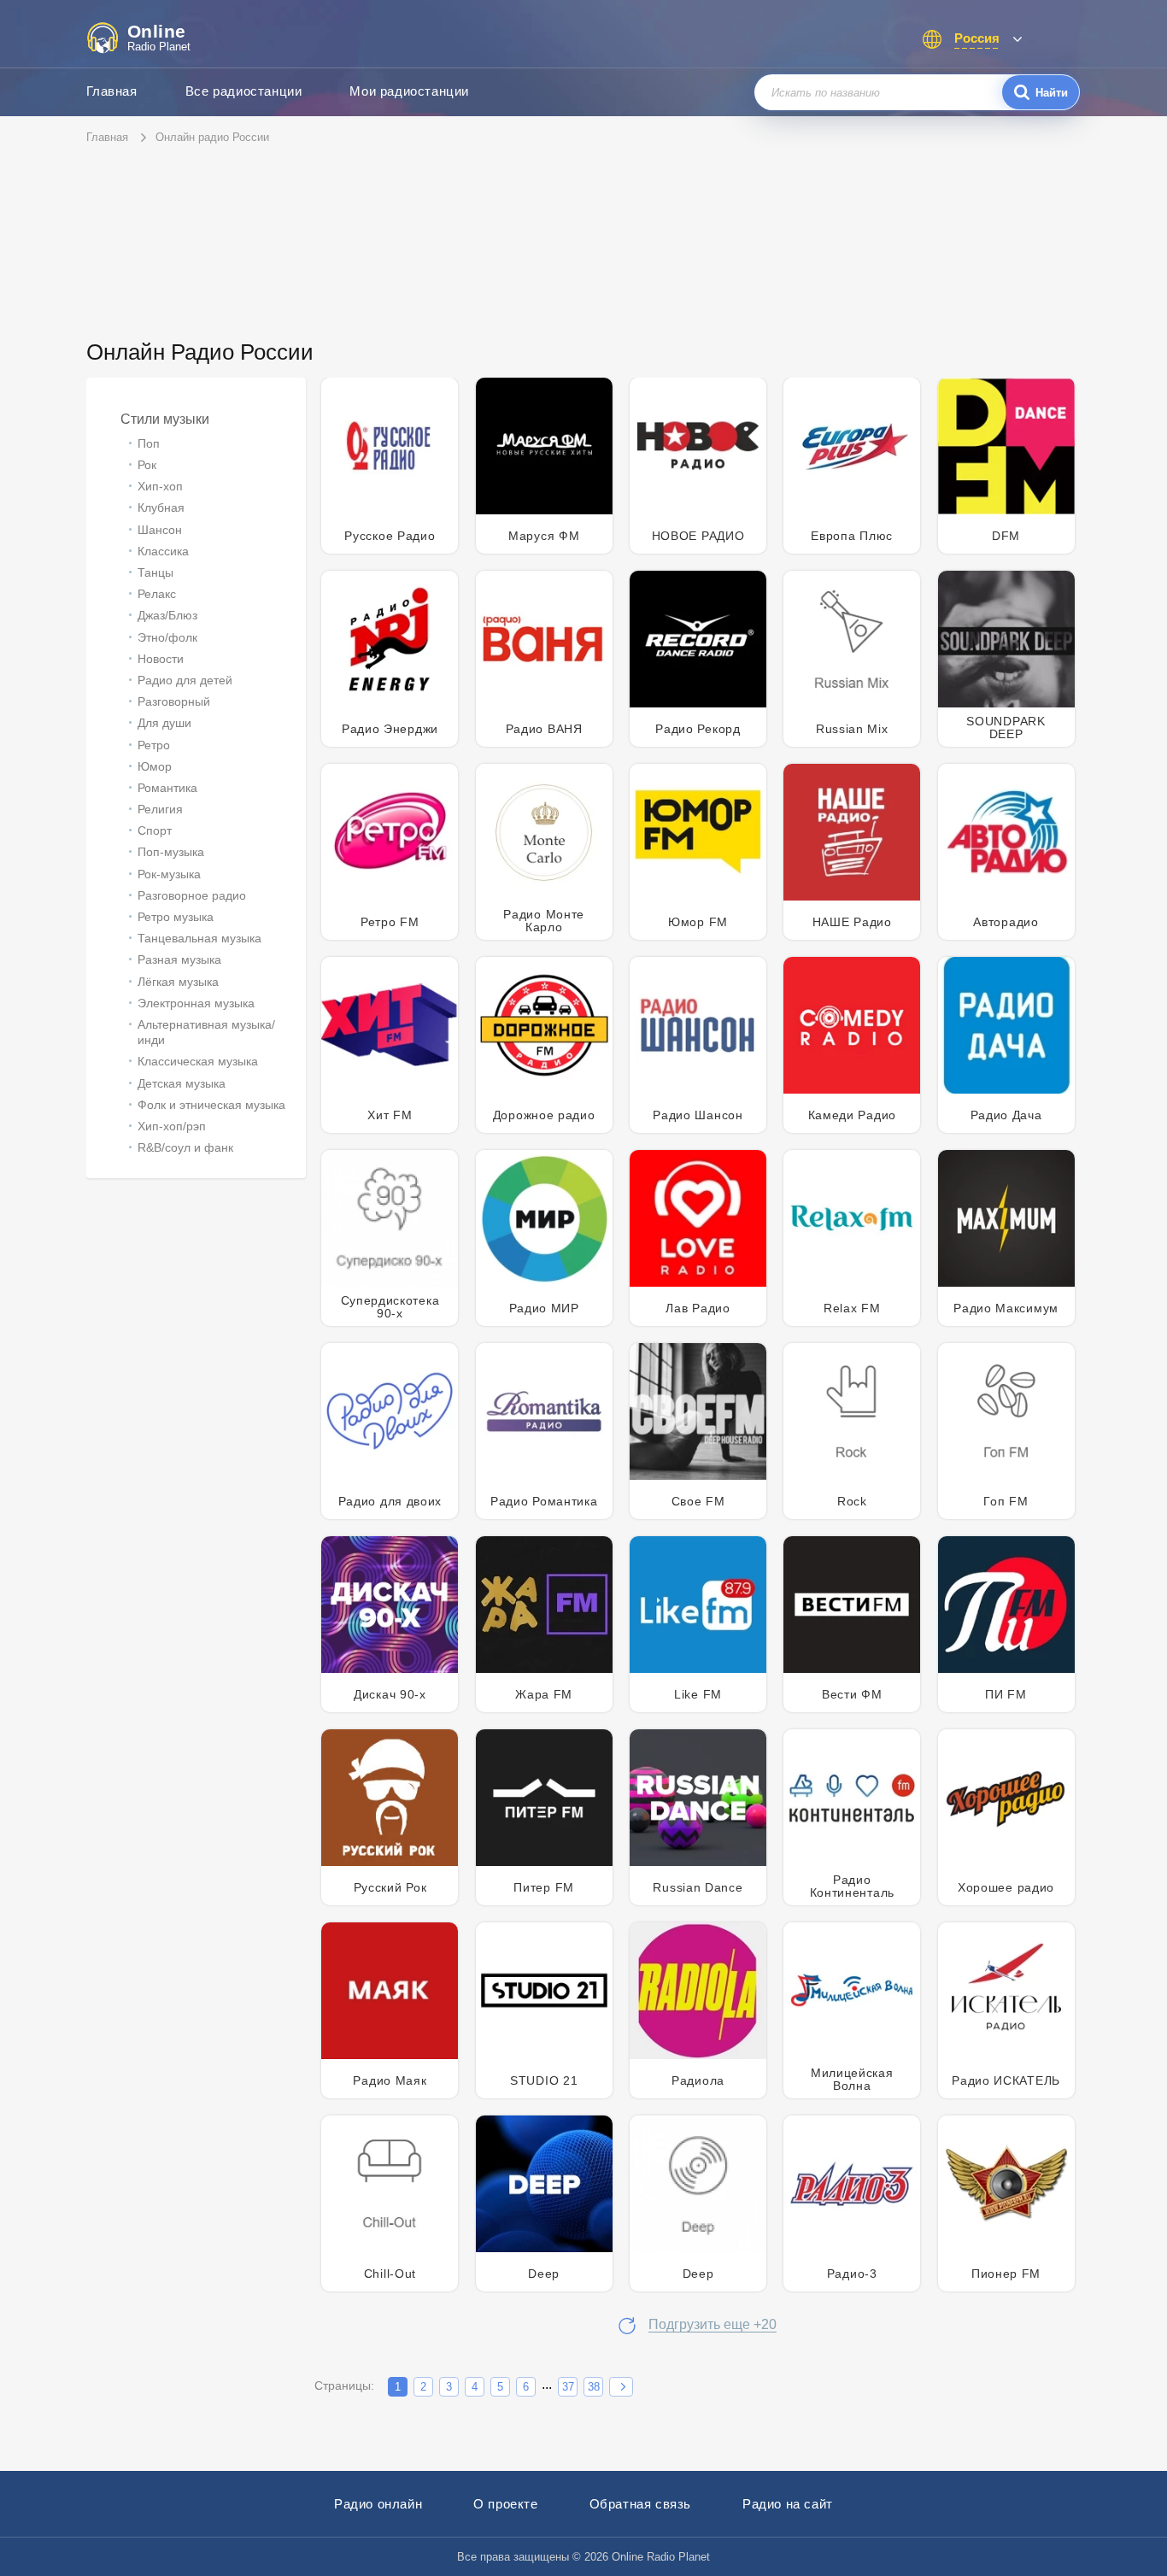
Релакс (157, 594)
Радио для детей (185, 680)
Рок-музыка (169, 874)
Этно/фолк (167, 637)
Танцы (155, 572)
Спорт (155, 830)
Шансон (160, 530)
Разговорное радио (192, 895)
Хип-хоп (160, 486)
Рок (147, 465)
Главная (112, 91)
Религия (160, 809)
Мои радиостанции (409, 91)
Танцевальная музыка (199, 938)
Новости (161, 659)
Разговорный (174, 701)
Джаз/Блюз (167, 615)
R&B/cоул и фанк (185, 1147)
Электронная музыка (196, 1003)
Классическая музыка (198, 1061)
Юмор (155, 766)
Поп (149, 443)
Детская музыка (182, 1083)
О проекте (505, 2504)
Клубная (161, 508)
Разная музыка (179, 959)
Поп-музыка (171, 852)
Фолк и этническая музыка (211, 1105)
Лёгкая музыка (178, 982)
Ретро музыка (176, 917)
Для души (164, 723)
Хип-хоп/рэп (172, 1126)
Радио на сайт (788, 2504)
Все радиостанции (244, 91)
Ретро (154, 745)
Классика (163, 551)
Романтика (167, 788)
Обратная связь (640, 2504)
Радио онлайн (378, 2504)
